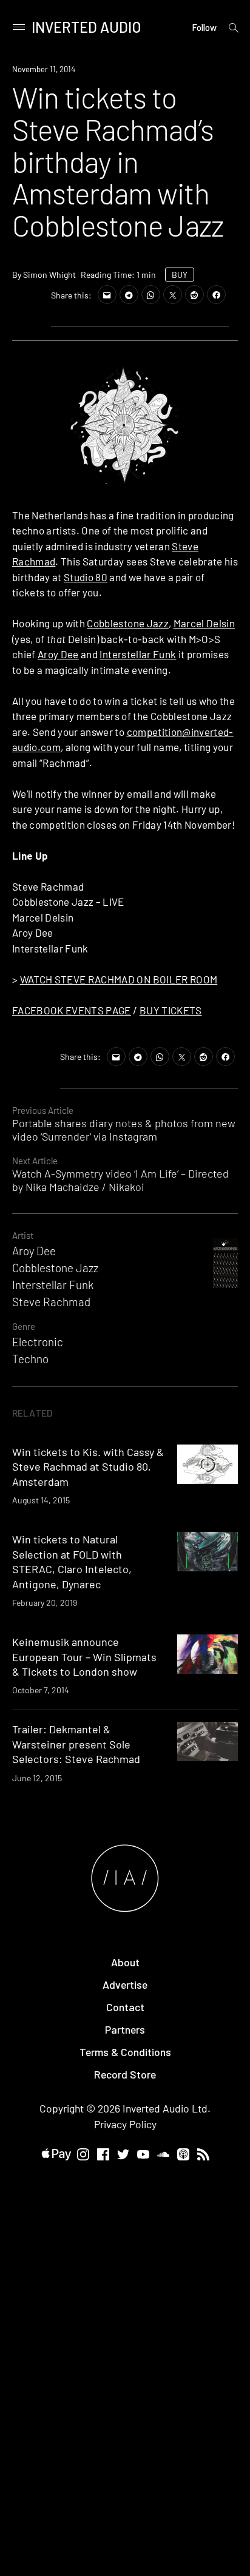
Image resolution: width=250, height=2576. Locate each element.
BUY (180, 275)
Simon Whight (49, 275)
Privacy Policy (125, 2124)
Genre (24, 1326)
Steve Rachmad (51, 1302)
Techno (30, 1359)
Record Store (125, 2074)
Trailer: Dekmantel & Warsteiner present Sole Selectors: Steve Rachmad (76, 1744)
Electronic (38, 1342)
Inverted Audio (86, 27)
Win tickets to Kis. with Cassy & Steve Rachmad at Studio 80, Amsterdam (88, 1467)
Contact (125, 2007)
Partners (125, 2029)
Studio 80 (86, 577)
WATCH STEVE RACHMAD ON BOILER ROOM (119, 979)
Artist (23, 1235)
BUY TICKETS (171, 1010)
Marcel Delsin (204, 623)
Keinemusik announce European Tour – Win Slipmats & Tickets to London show (84, 1657)
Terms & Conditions (125, 2052)
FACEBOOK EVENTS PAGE (72, 1010)
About (125, 1962)
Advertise (125, 1984)
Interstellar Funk (138, 654)
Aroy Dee (58, 654)
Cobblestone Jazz (127, 623)
